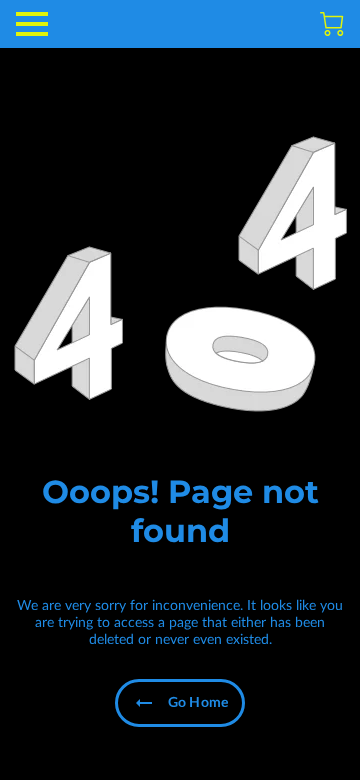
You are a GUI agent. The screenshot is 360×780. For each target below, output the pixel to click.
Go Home (198, 703)
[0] (332, 24)
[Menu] (32, 24)
